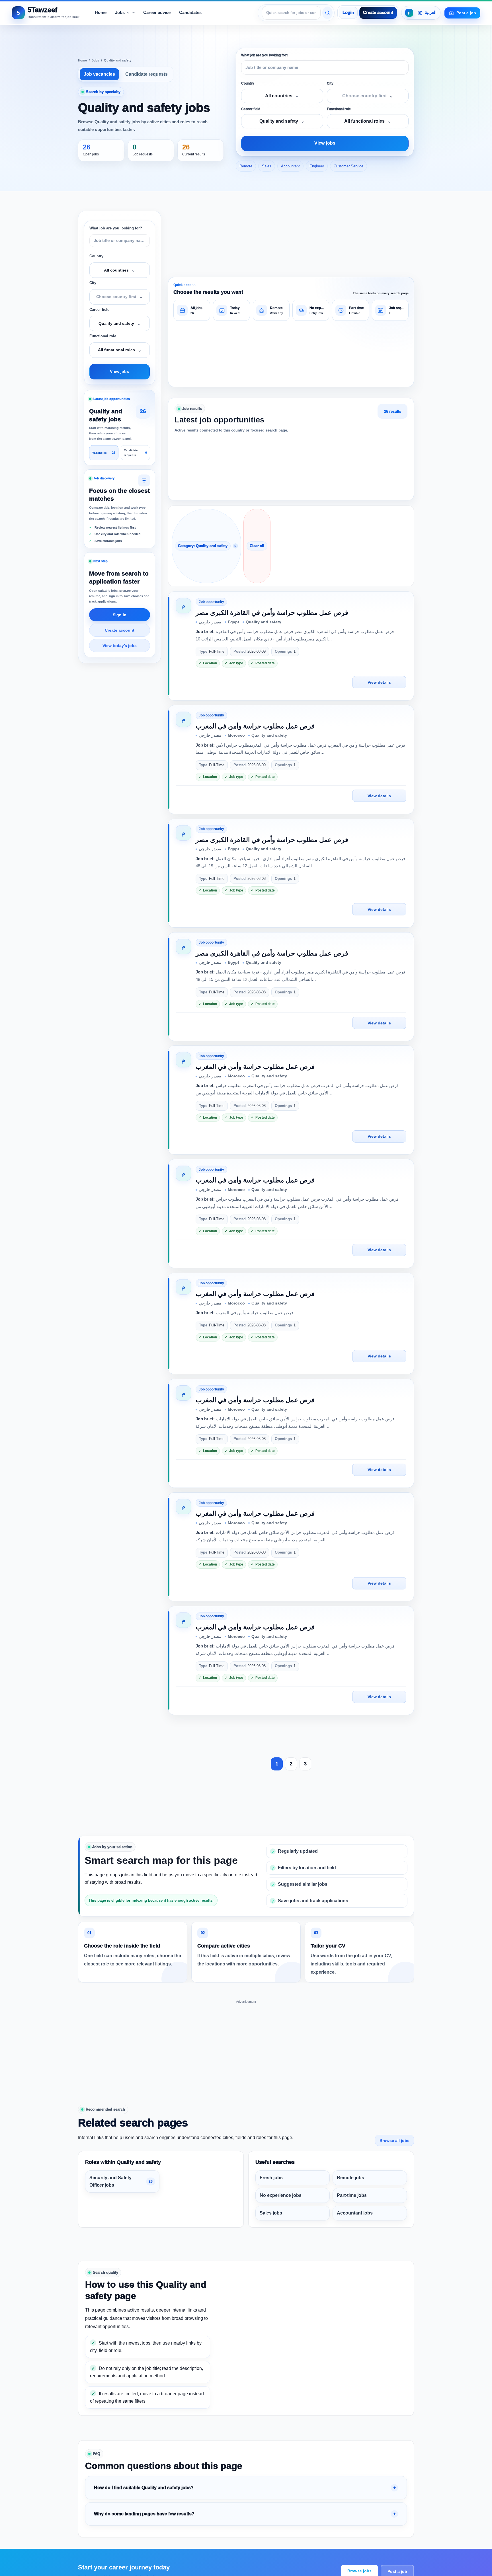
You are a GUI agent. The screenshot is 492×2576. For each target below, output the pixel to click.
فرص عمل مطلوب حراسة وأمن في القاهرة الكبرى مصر (272, 613)
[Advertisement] (246, 2045)
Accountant (290, 166)
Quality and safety (118, 60)
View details (379, 682)
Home (82, 60)
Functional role (339, 109)
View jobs (325, 143)
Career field (251, 109)
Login (348, 13)
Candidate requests (146, 74)
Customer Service (348, 166)
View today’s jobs (120, 646)
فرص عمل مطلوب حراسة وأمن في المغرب (255, 726)
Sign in (120, 615)
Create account (378, 13)
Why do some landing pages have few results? (144, 2514)
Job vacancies (99, 74)
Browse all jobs (394, 2140)
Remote (246, 166)
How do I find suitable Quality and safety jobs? (144, 2488)
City (330, 83)
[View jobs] (327, 13)
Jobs (95, 60)
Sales (267, 166)
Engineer (317, 166)
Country (248, 83)
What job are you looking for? (265, 55)
